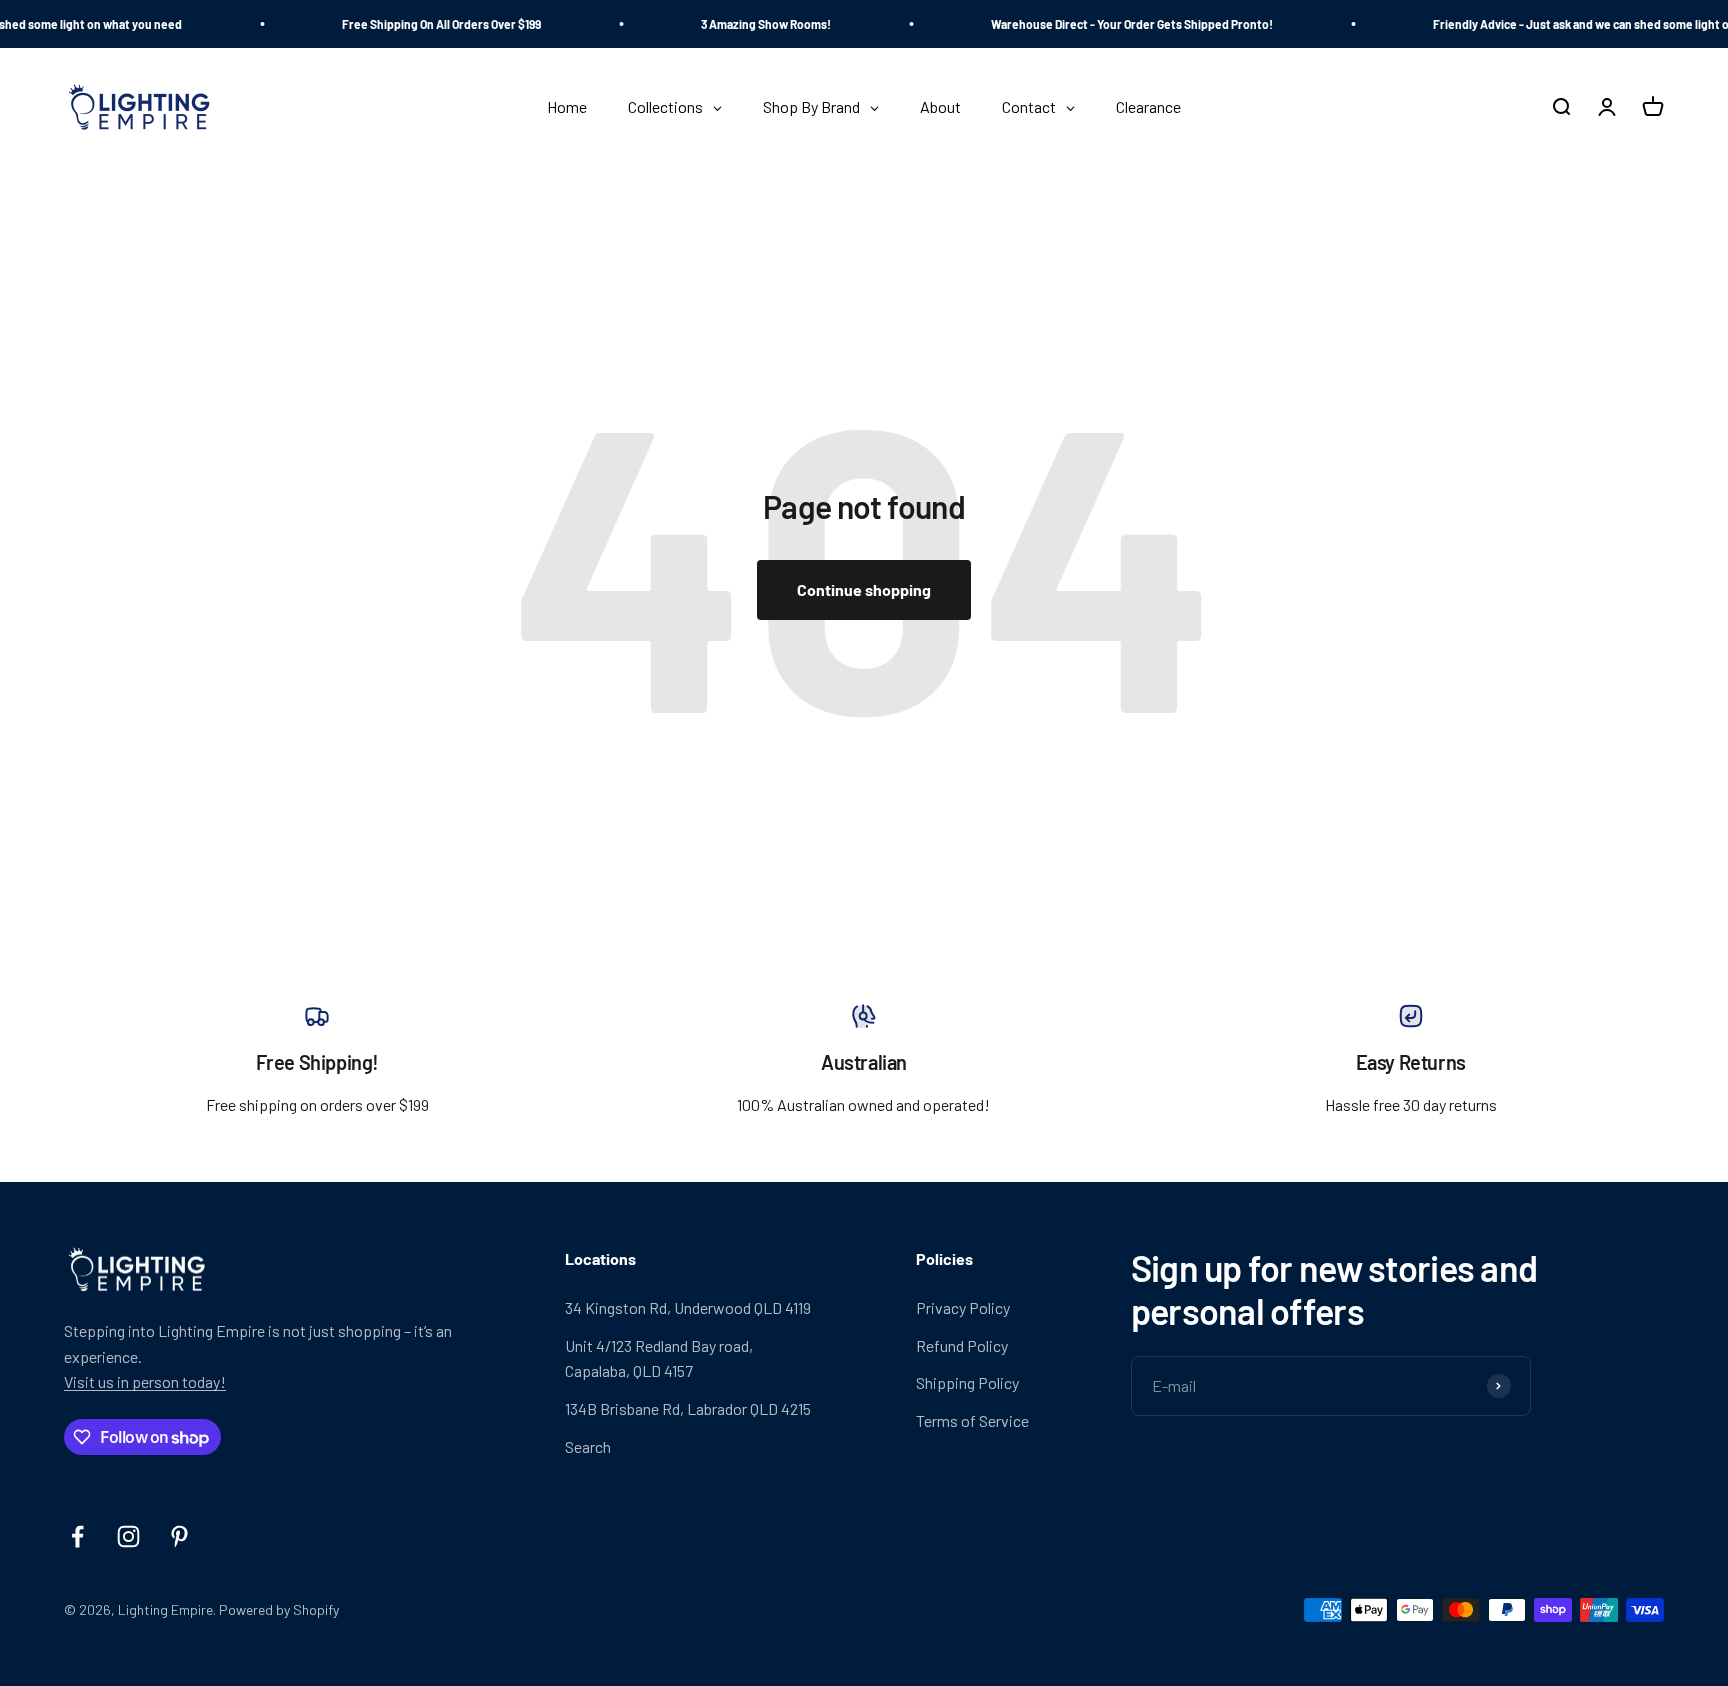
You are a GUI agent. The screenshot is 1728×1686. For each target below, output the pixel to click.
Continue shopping (864, 589)
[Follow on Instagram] (128, 1536)
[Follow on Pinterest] (179, 1536)
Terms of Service (972, 1420)
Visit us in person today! (145, 1381)
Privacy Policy (963, 1307)
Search (588, 1446)
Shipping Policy (967, 1382)
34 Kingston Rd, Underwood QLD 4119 (688, 1307)
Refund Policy (962, 1345)
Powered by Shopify (279, 1609)
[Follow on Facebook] (77, 1536)
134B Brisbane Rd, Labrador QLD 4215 (688, 1408)
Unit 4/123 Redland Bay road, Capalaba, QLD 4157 (659, 1358)
